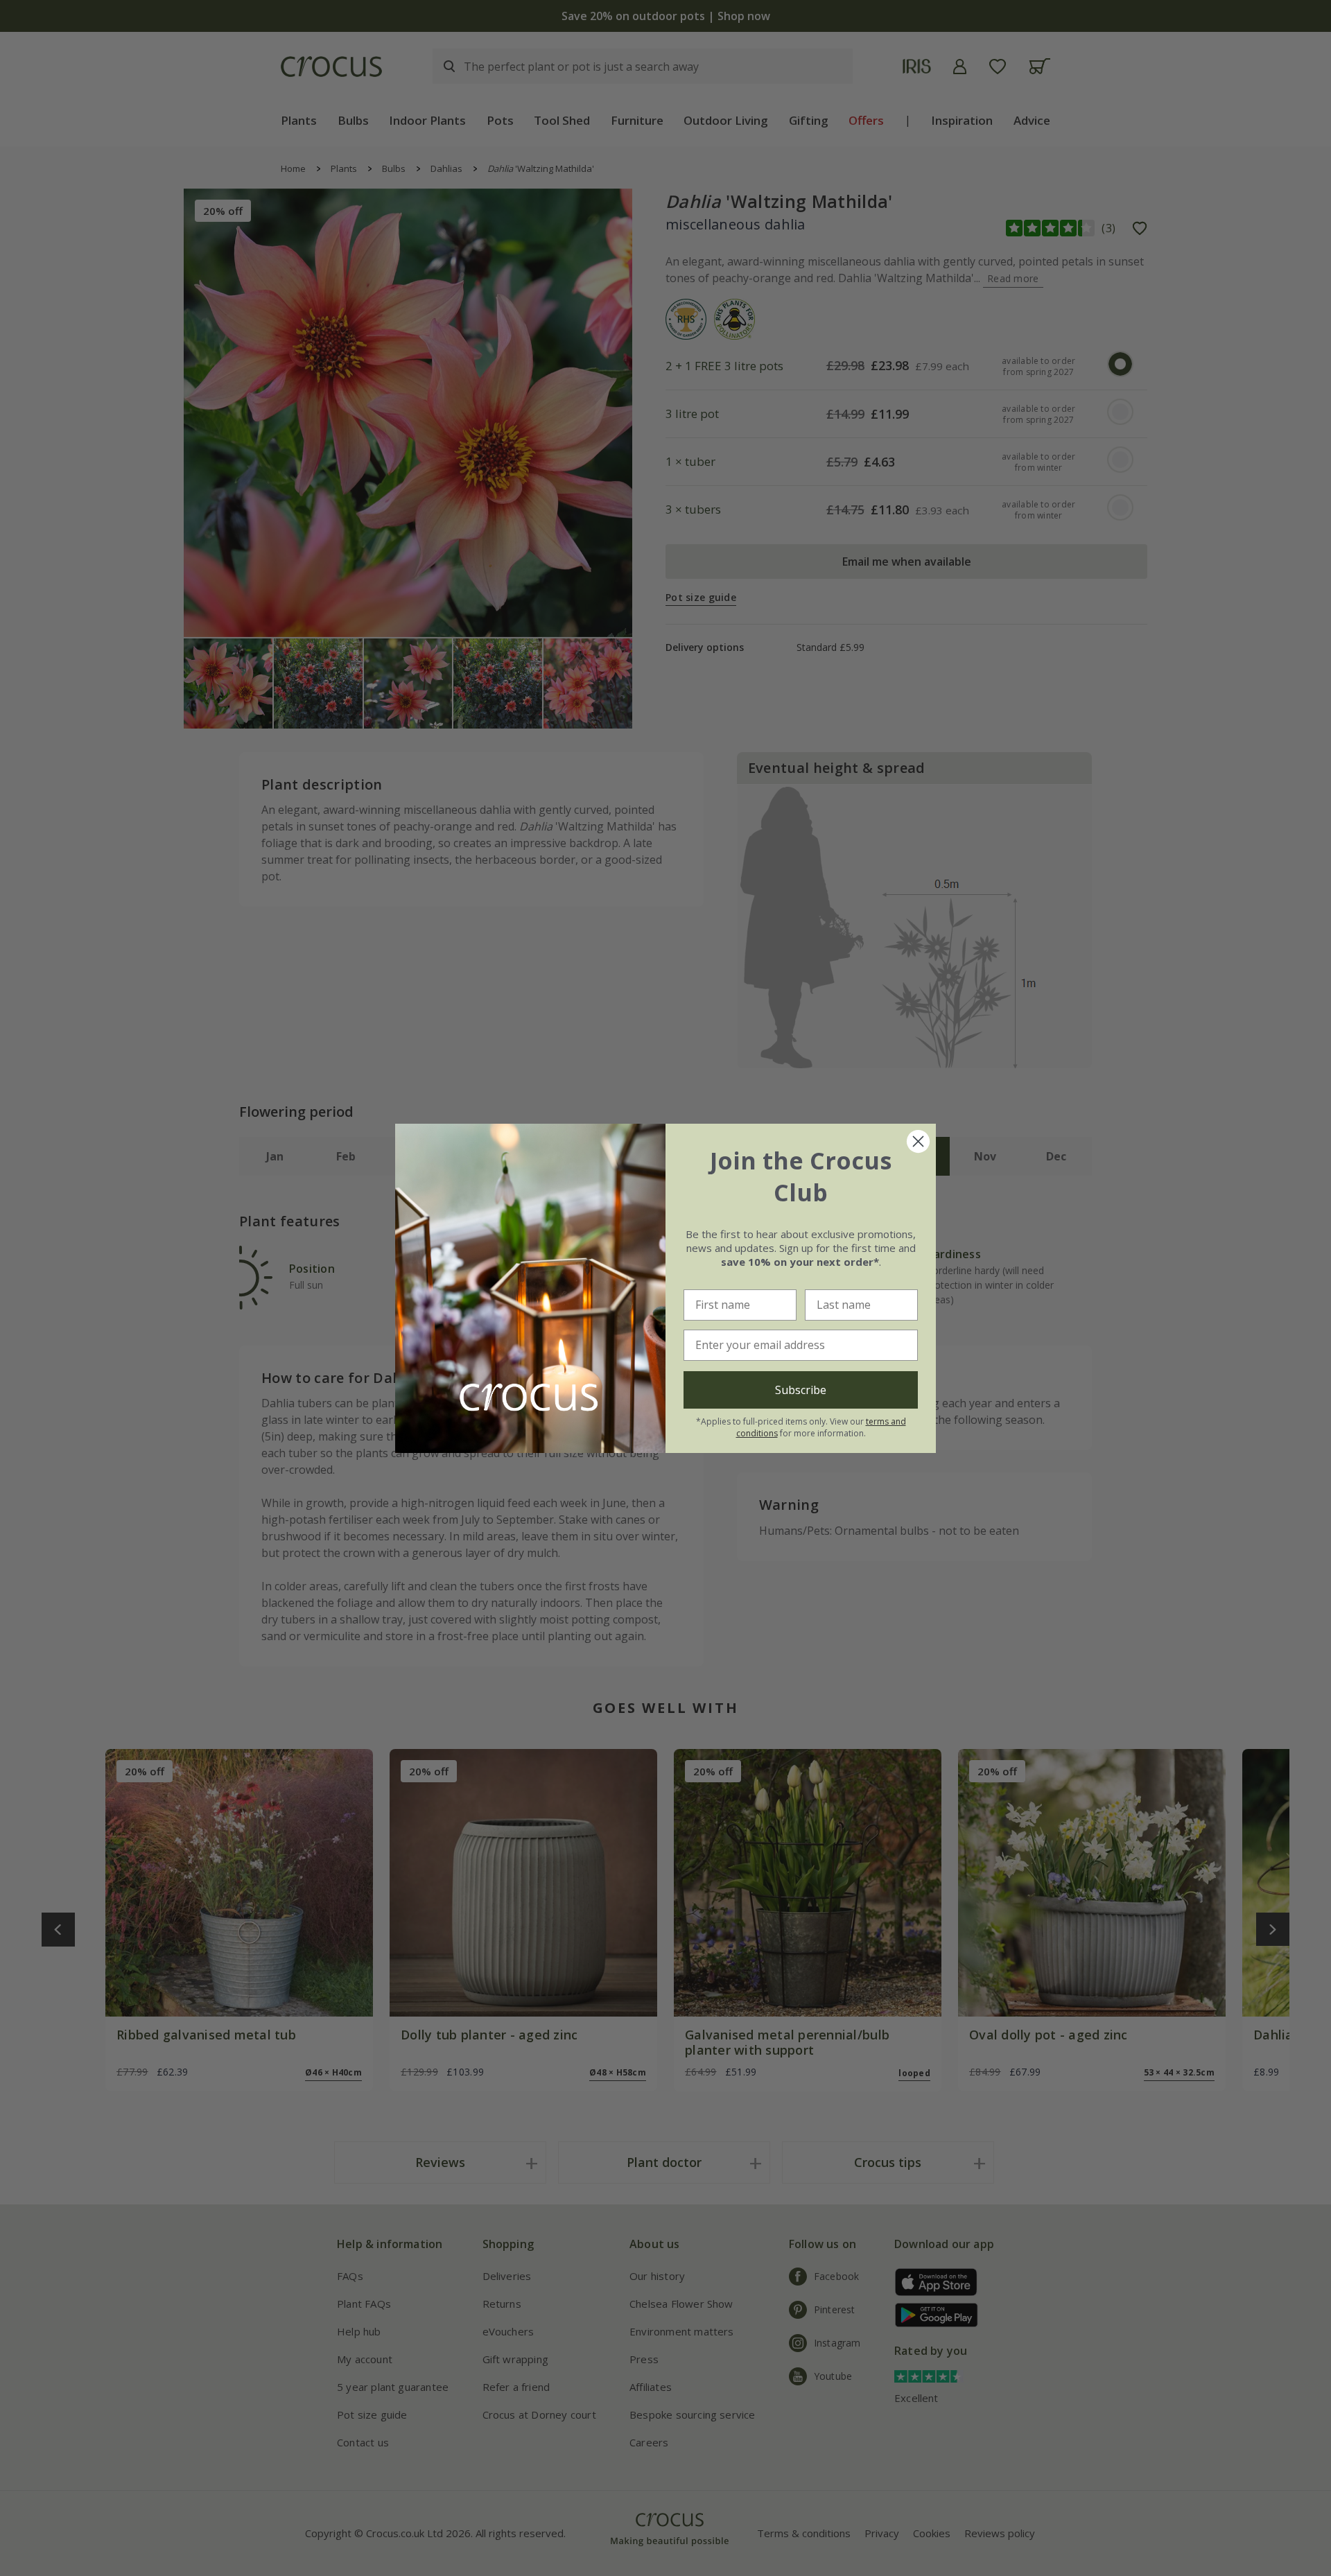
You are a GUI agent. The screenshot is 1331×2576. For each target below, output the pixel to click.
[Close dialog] (918, 1141)
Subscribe (801, 1390)
